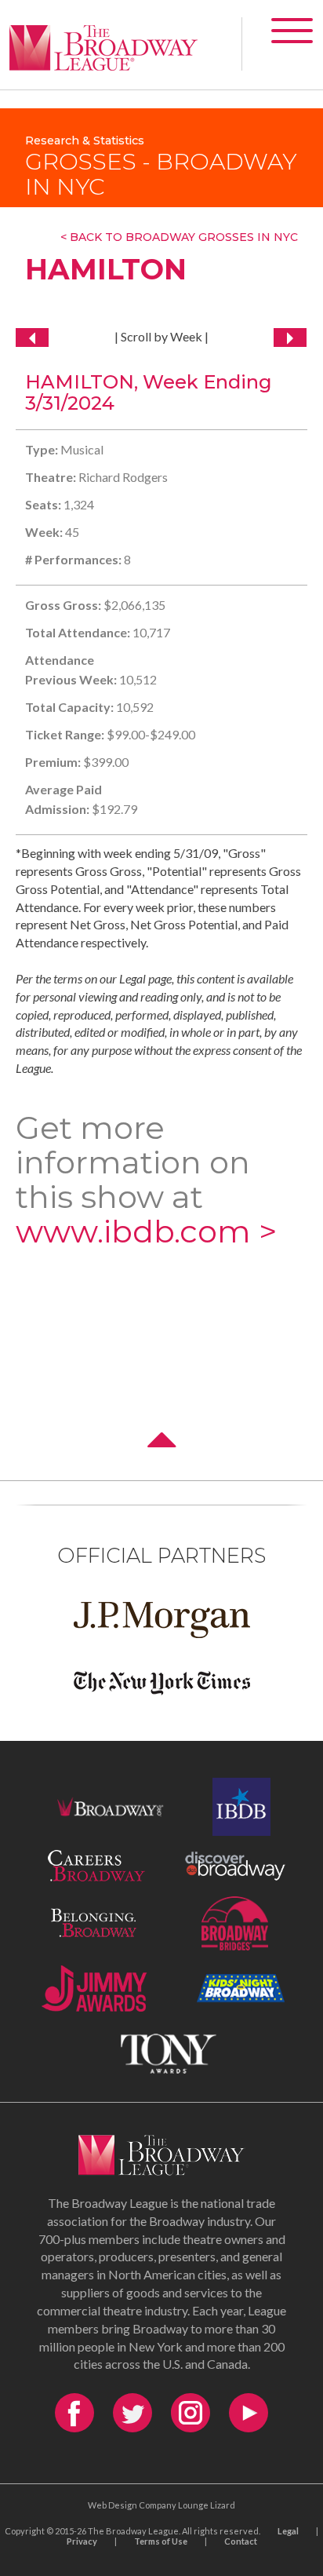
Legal (288, 2531)
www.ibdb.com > (146, 1231)
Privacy (82, 2541)
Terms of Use (161, 2541)
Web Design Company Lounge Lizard (161, 2505)
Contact (241, 2541)
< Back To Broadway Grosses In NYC (179, 237)
